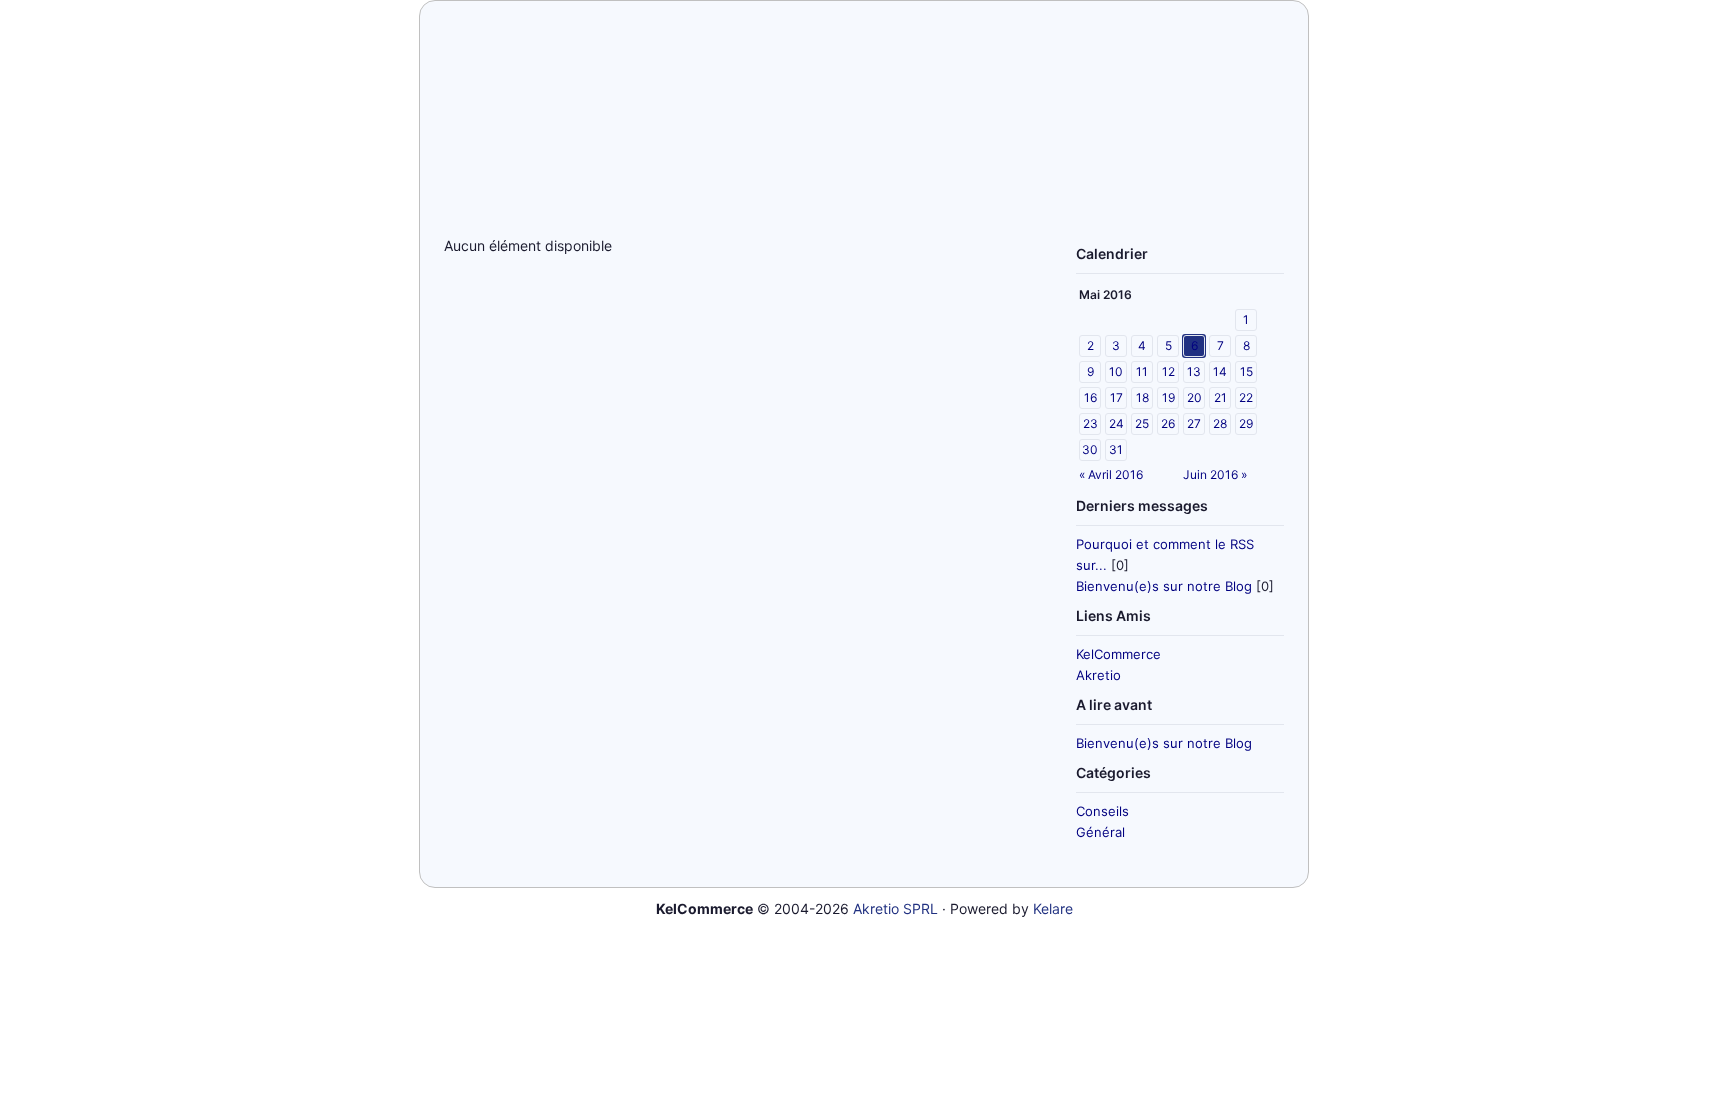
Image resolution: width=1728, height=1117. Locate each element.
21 (1220, 397)
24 (1116, 423)
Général (1100, 832)
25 (1142, 423)
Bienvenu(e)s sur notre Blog (1164, 586)
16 (1090, 397)
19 (1168, 397)
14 (1220, 371)
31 (1116, 449)
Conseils (1102, 811)
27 (1194, 423)
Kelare (1053, 908)
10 (1116, 371)
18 (1142, 397)
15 (1246, 371)
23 (1090, 423)
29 (1246, 423)
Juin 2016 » (1215, 474)
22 (1246, 397)
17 (1116, 397)
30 (1090, 449)
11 (1142, 371)
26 (1168, 423)
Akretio (1098, 675)
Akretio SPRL (895, 908)
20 (1194, 397)
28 (1220, 423)
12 (1168, 371)
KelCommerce (1118, 654)
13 (1194, 371)
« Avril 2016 (1111, 474)
